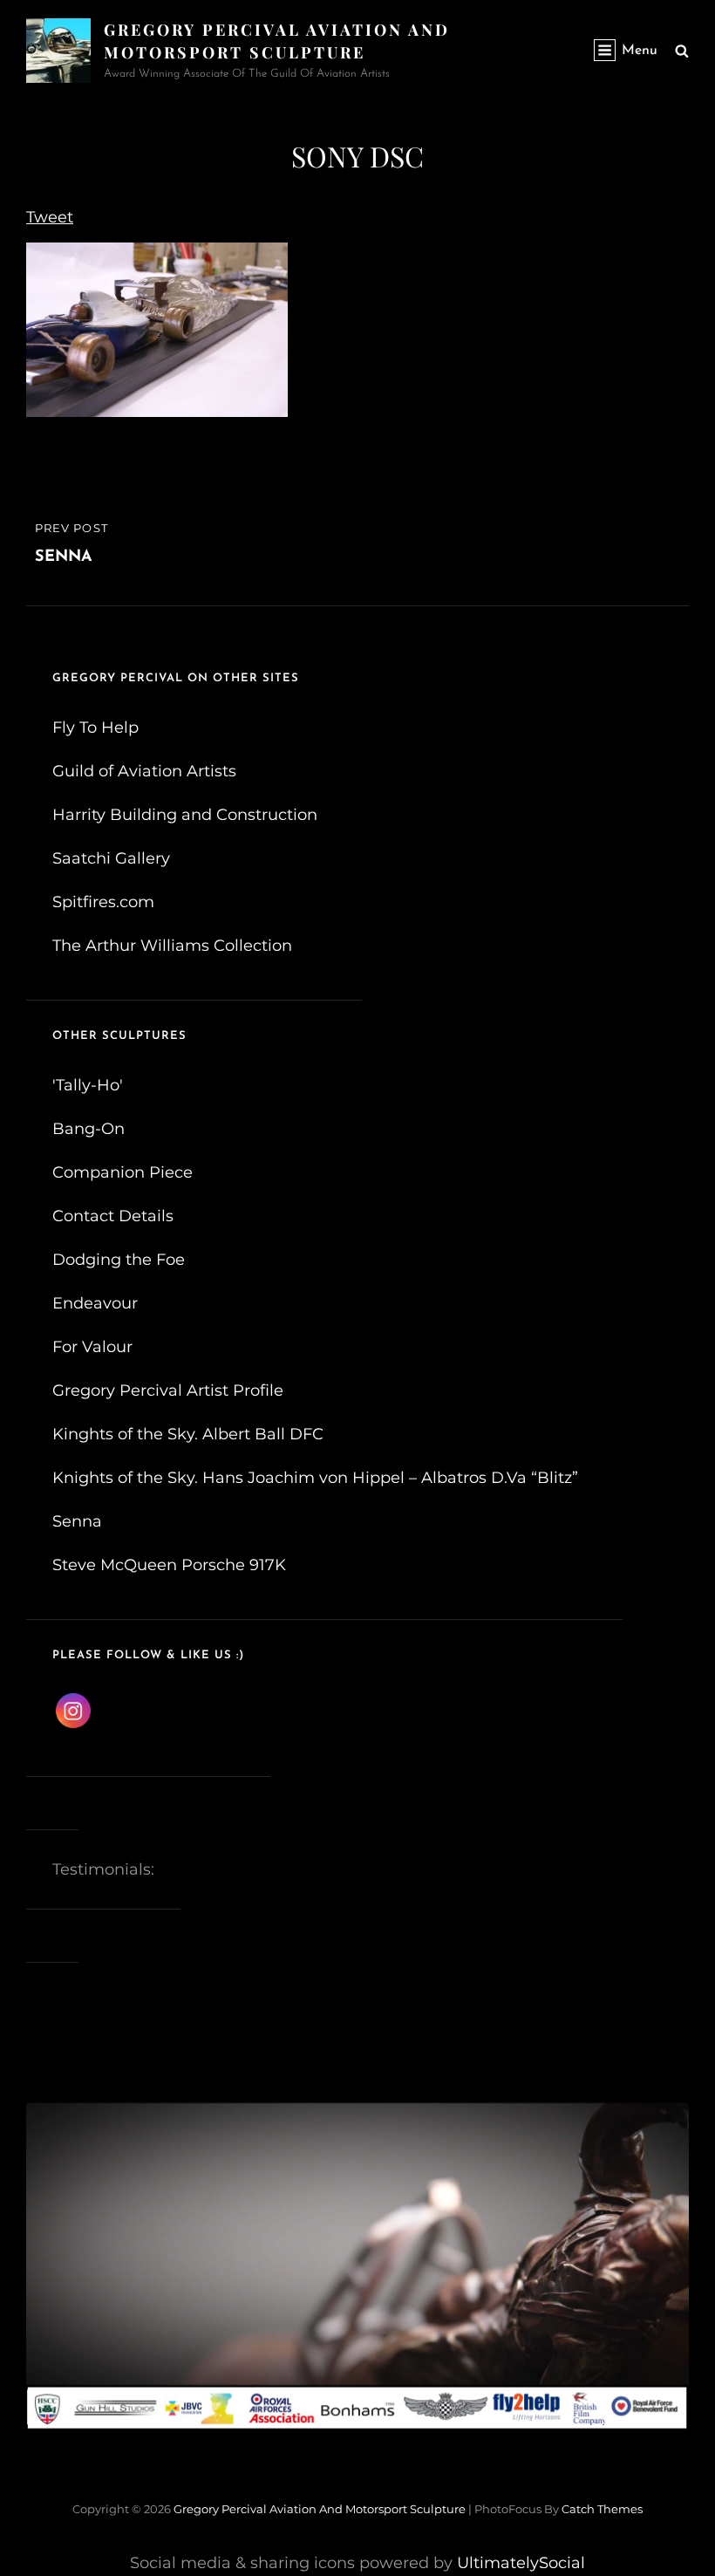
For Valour (92, 1347)
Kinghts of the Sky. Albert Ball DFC (188, 1434)
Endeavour (95, 1303)
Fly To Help (95, 728)
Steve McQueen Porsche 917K (169, 1565)
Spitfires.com (103, 902)
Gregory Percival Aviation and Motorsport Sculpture (320, 2509)
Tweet (50, 217)
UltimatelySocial (521, 2563)
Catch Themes (602, 2509)
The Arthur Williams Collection (172, 946)
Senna (77, 1521)
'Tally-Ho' (88, 1085)
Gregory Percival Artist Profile (168, 1390)
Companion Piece (123, 1172)
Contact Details (113, 1216)
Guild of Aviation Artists (144, 771)
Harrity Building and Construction (185, 815)
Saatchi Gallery (111, 858)
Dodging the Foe (119, 1260)
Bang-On (89, 1129)
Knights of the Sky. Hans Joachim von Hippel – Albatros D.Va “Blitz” (315, 1478)
